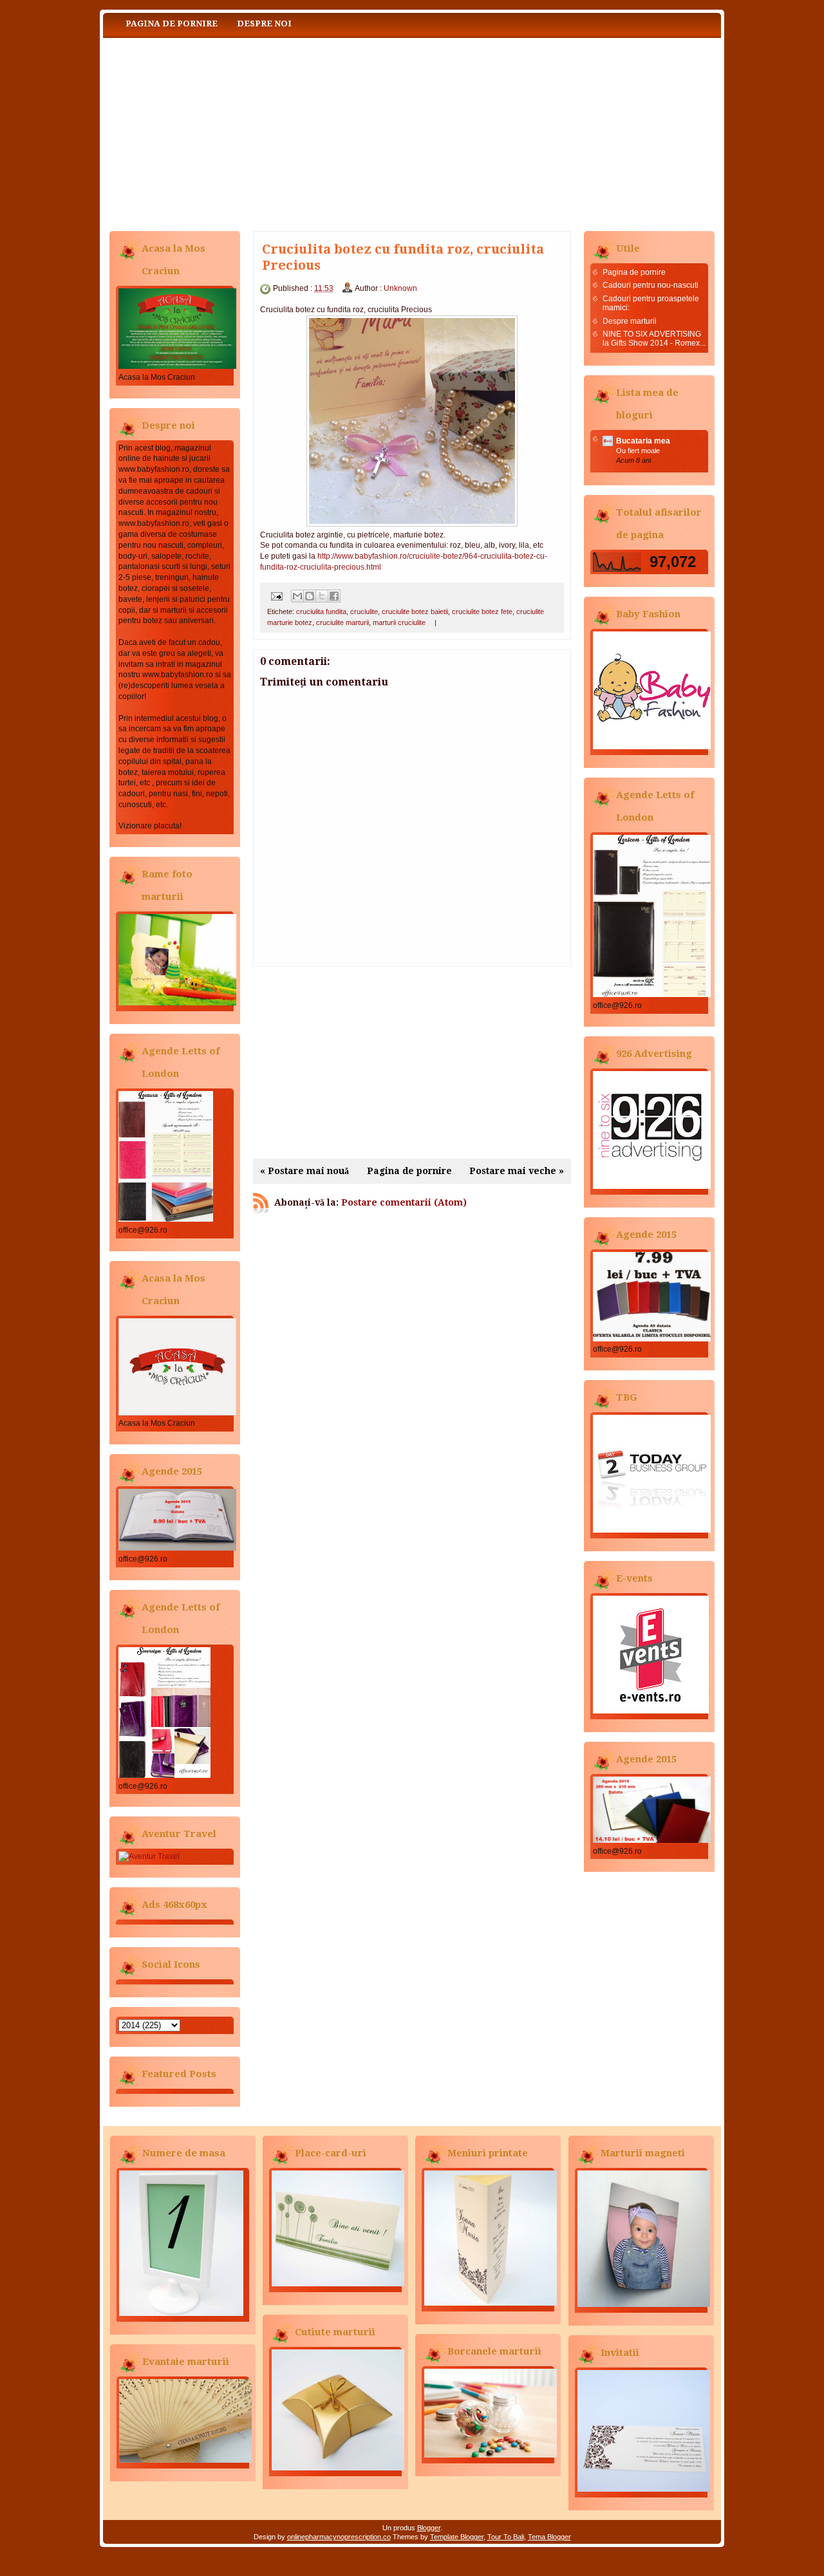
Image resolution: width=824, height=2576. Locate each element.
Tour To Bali (506, 2537)
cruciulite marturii (342, 622)
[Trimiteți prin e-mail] (297, 596)
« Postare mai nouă (304, 1171)
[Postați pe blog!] (310, 596)
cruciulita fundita (321, 611)
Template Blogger (457, 2537)
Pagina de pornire (172, 23)
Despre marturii (630, 321)
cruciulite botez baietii (415, 611)
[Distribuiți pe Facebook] (334, 596)
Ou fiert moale (638, 451)
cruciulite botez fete (482, 611)
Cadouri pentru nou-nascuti (651, 285)
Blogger (429, 2528)
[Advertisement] (412, 1063)
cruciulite (364, 611)
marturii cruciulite (399, 622)
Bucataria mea (643, 441)
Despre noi (264, 23)
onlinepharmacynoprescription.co (339, 2537)
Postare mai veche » (517, 1171)
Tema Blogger (549, 2537)
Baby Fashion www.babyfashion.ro (232, 132)
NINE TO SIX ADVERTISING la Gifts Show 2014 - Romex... (654, 339)
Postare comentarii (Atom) (404, 1202)
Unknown (400, 288)
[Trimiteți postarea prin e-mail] (276, 595)
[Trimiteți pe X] (322, 596)
